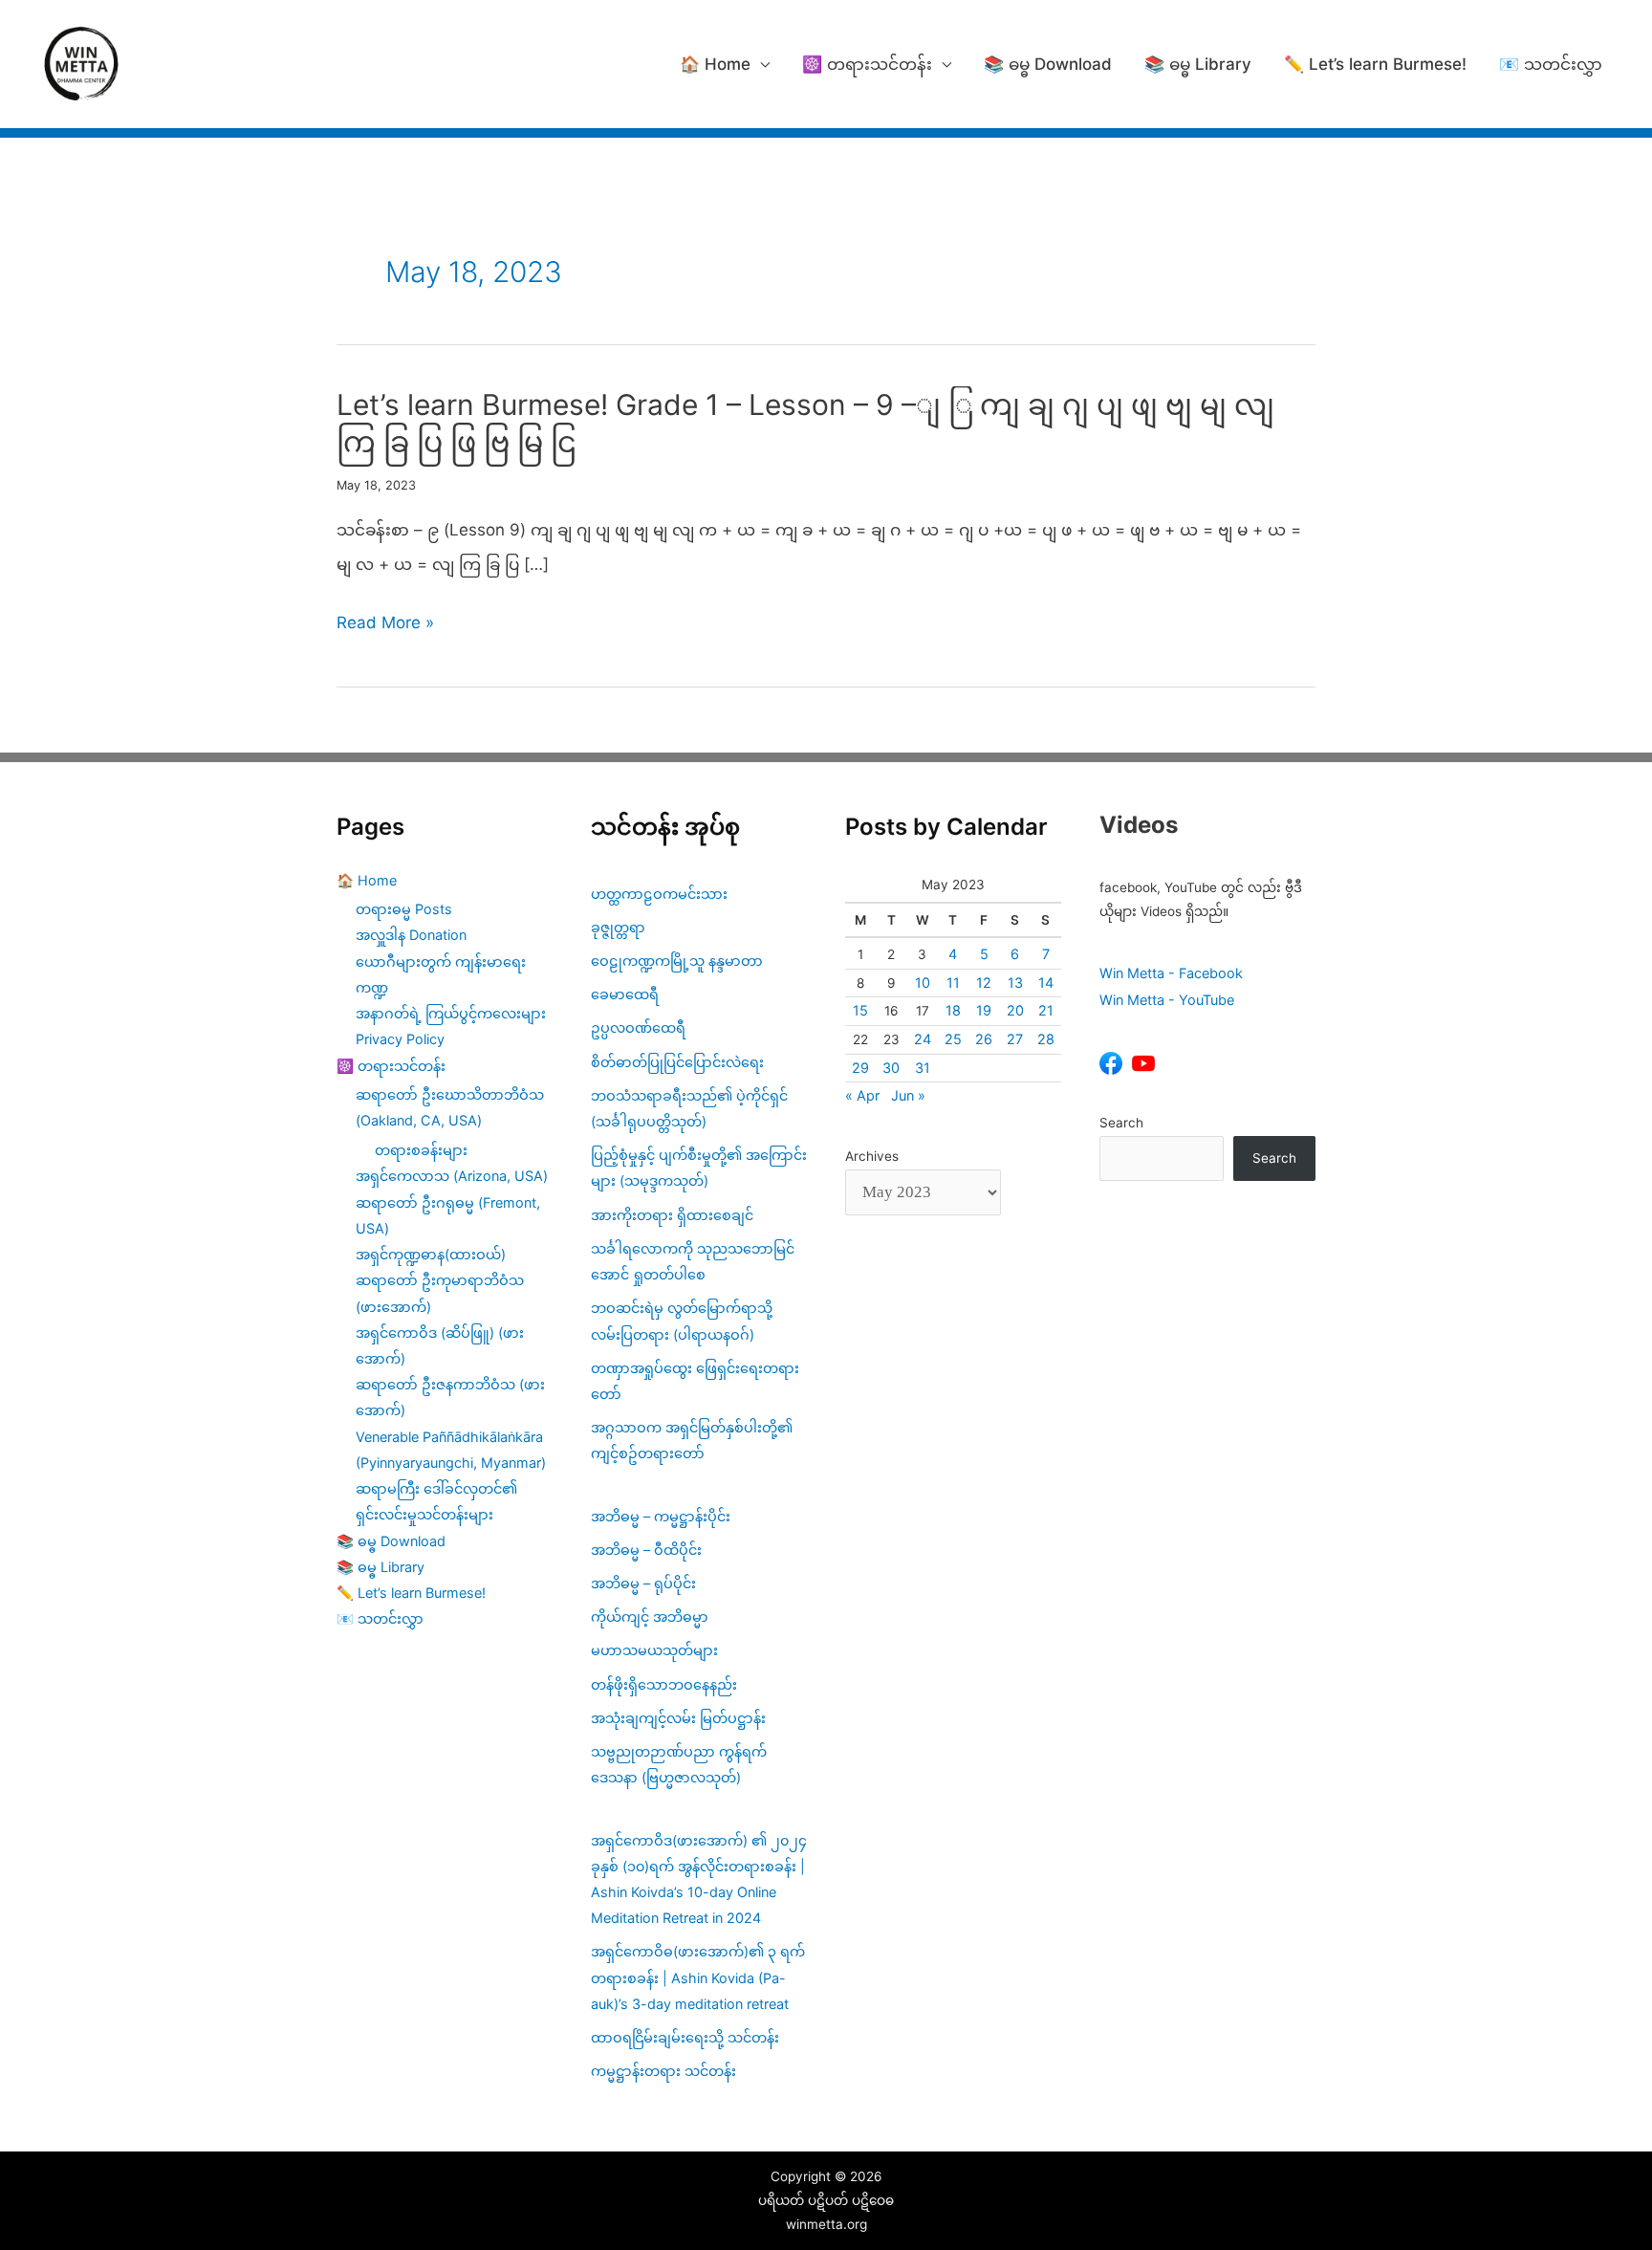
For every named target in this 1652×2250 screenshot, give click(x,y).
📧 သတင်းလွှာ (1551, 64)
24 (923, 1039)
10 (923, 983)
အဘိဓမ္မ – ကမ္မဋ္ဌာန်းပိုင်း (661, 1516)
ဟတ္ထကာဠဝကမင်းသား (659, 894)
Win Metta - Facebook (1171, 973)
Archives (872, 1156)
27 (1015, 1039)
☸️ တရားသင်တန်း (867, 64)
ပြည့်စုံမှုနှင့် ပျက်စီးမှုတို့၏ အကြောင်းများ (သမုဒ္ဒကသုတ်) (699, 1168)
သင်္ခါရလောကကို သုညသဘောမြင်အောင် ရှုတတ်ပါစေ (693, 1261)
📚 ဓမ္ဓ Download (1048, 64)
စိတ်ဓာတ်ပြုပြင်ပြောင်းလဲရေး (677, 1062)
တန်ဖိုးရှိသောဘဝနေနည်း (664, 1684)
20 (1015, 1010)
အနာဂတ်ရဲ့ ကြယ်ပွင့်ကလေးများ (451, 1013)
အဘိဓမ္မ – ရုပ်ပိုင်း (643, 1583)
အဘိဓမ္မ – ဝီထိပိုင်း (646, 1550)
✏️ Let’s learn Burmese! (1375, 64)
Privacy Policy (400, 1039)
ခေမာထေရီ (625, 994)
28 (1046, 1039)
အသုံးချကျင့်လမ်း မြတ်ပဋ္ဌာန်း (680, 1718)
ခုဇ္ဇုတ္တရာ (618, 927)
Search (1121, 1123)
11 (953, 983)
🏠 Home (715, 64)
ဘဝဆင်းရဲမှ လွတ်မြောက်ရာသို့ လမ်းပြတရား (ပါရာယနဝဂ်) (682, 1321)
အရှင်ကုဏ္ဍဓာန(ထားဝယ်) (431, 1254)
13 (1015, 983)
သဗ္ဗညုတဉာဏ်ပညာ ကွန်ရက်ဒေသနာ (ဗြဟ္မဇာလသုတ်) (679, 1764)
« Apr (862, 1095)
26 (984, 1039)
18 (953, 1010)
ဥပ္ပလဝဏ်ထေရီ (638, 1027)
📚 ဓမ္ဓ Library (1198, 64)
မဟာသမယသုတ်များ (654, 1650)
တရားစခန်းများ (421, 1150)
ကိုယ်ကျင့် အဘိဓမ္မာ (650, 1617)
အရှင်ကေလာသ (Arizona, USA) (452, 1176)
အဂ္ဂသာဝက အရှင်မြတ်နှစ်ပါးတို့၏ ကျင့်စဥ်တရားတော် (692, 1440)
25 (953, 1039)
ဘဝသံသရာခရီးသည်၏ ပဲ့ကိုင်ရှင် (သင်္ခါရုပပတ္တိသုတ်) (689, 1108)
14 (1046, 983)
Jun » (908, 1095)
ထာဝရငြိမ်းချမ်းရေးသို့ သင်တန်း (685, 2037)
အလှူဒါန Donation (411, 935)
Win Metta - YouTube (1167, 1000)
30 (891, 1068)
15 (860, 1010)
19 (984, 1010)
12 (984, 983)
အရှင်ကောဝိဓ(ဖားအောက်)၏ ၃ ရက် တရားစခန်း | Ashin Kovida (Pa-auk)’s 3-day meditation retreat (698, 1977)
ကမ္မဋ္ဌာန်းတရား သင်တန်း (663, 2071)
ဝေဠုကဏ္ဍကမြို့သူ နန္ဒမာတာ (677, 961)
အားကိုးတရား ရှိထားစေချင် (672, 1215)
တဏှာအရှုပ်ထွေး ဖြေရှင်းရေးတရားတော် (695, 1381)
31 (923, 1068)
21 (1046, 1010)
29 (860, 1068)
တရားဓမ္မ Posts (404, 909)
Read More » (385, 626)
